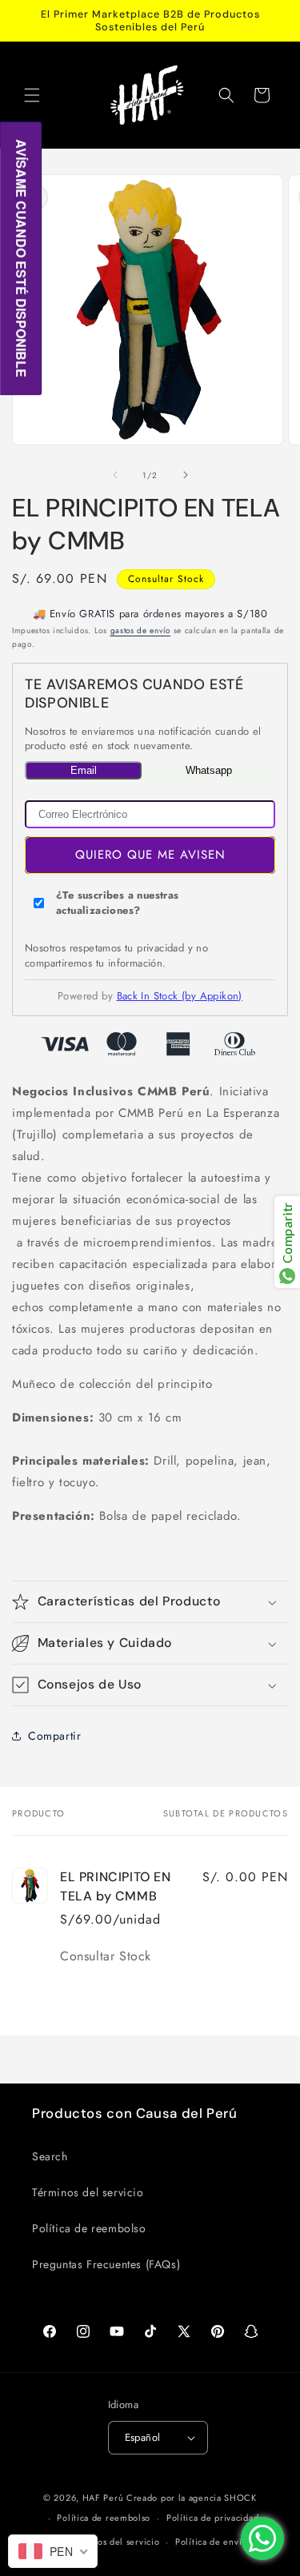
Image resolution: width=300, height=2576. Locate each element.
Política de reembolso (89, 2228)
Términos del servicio (88, 2192)
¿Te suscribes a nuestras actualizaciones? (118, 903)
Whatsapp (209, 770)
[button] (32, 95)
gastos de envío (141, 630)
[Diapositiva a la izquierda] (115, 475)
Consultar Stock (166, 579)
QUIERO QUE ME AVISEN (150, 855)
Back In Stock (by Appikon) (180, 996)
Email (84, 770)
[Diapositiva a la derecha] (186, 475)
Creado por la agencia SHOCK (192, 2498)
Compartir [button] (54, 1736)
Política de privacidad (212, 2518)
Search (50, 2156)
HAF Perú (103, 2498)
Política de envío (211, 2542)
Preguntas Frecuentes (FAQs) (106, 2264)
